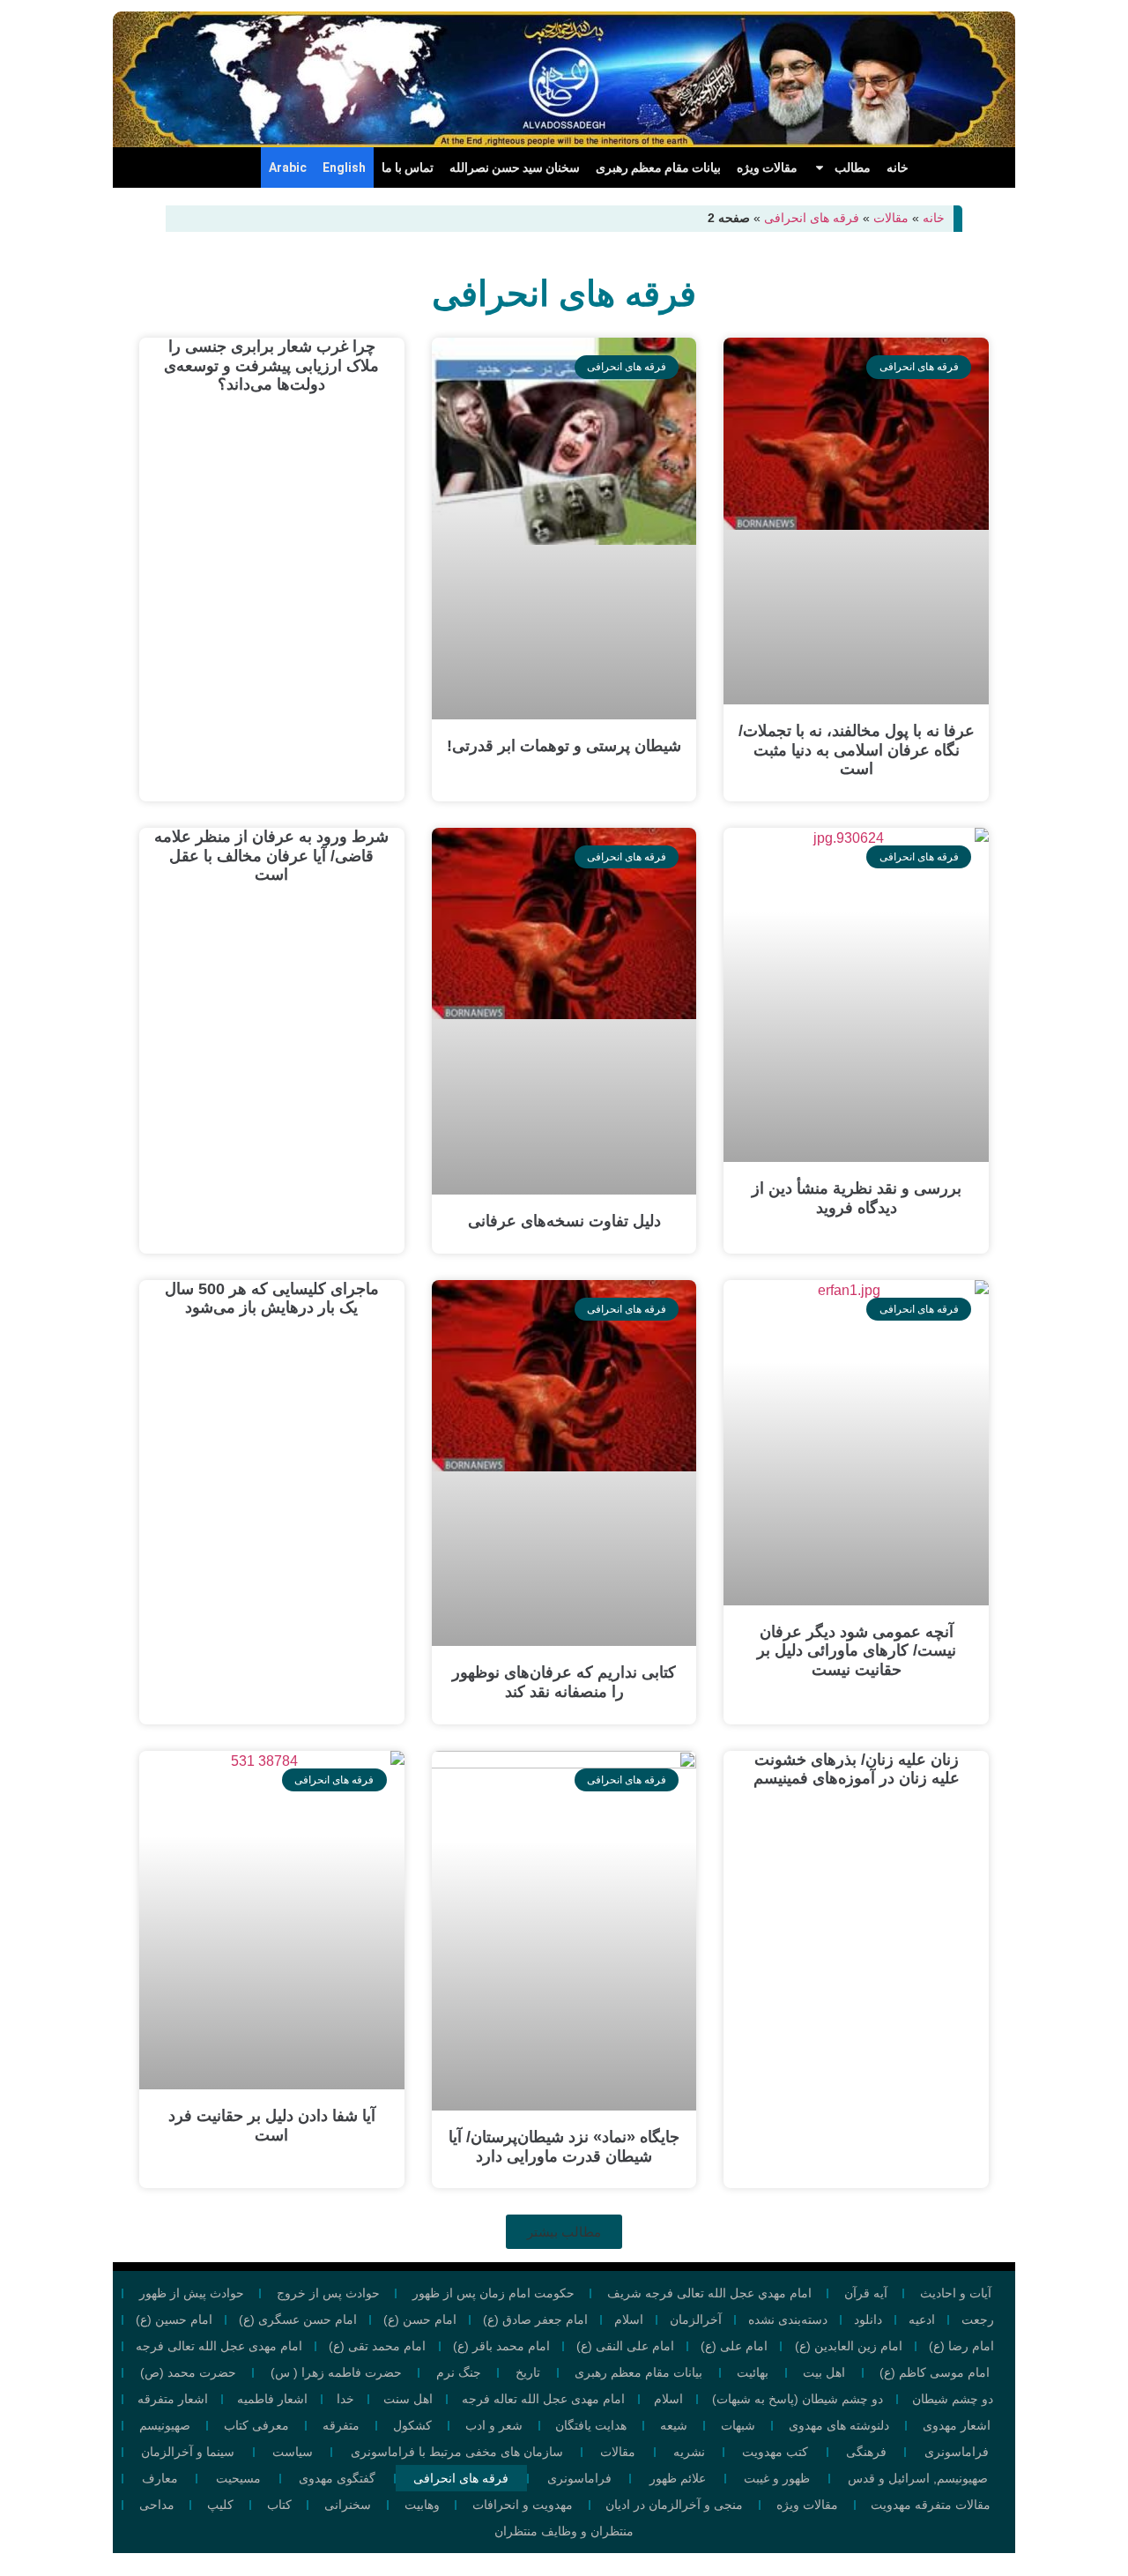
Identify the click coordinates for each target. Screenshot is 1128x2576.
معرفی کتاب (256, 2425)
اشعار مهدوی (957, 2425)
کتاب (279, 2505)
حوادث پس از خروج (328, 2293)
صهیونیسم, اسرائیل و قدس (918, 2478)
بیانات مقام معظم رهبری (658, 168)
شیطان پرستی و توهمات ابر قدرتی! (564, 746)
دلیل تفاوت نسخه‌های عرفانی (564, 1221)
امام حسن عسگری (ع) (298, 2319)
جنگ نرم (459, 2372)
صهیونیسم (165, 2425)
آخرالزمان (696, 2319)
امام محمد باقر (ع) (501, 2346)
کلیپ (220, 2505)
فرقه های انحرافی (812, 218)
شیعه (674, 2425)
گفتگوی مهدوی (337, 2478)
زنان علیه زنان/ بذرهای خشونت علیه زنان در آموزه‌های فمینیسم (857, 1769)
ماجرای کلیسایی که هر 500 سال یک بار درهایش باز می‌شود (272, 1299)
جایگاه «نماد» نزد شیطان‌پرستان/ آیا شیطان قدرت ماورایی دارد (564, 2147)
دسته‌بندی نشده (788, 2319)
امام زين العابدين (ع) (849, 2346)
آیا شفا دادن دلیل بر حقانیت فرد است (272, 2126)
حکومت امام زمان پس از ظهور (493, 2293)
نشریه (689, 2452)
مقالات (891, 218)
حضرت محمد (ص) (188, 2372)
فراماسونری (957, 2452)
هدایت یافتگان (591, 2425)
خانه (898, 168)
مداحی (157, 2505)
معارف (160, 2478)
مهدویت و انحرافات (523, 2505)
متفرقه (341, 2425)
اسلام (629, 2319)
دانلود (868, 2319)
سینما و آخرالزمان (188, 2452)
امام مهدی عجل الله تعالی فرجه (219, 2346)
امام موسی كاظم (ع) (935, 2372)
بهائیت (753, 2372)
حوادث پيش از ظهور (192, 2293)
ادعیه (922, 2319)
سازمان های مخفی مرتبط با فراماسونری (457, 2452)
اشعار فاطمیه (272, 2399)
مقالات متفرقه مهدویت (931, 2505)
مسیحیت (238, 2478)
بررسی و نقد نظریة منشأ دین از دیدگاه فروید (857, 1198)
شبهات (738, 2425)
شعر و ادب (494, 2425)
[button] (564, 2232)
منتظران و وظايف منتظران (564, 2531)
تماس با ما (408, 168)
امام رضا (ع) (961, 2346)
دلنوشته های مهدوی (839, 2425)
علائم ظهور (678, 2478)
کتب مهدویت (775, 2452)
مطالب (853, 168)
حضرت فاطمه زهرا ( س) (336, 2372)
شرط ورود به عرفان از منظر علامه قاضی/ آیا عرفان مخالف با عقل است (271, 856)
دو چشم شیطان (953, 2399)
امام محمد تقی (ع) (377, 2346)
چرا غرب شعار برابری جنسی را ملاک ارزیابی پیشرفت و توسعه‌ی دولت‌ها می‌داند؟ (271, 365)
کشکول (412, 2425)
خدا (345, 2399)
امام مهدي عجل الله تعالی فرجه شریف (709, 2293)
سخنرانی (348, 2505)
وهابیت (422, 2505)
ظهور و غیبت (777, 2478)
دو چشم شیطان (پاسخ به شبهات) (798, 2399)
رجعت (978, 2319)
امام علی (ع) (734, 2346)
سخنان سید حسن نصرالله (515, 168)
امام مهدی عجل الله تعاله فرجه (543, 2399)
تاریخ (528, 2372)
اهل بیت (824, 2372)
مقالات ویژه (767, 168)
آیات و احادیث (956, 2293)
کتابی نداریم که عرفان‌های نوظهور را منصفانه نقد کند (564, 1682)
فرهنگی (866, 2452)
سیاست (293, 2452)
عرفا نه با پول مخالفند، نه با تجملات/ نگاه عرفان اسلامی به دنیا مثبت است (857, 750)
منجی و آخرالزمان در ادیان (674, 2505)
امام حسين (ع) (174, 2319)
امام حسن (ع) (420, 2319)
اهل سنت (408, 2399)
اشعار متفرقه (173, 2399)
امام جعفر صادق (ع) (535, 2319)
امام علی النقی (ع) (625, 2346)
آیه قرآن (866, 2293)
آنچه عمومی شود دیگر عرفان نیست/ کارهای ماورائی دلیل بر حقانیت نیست (857, 1651)
